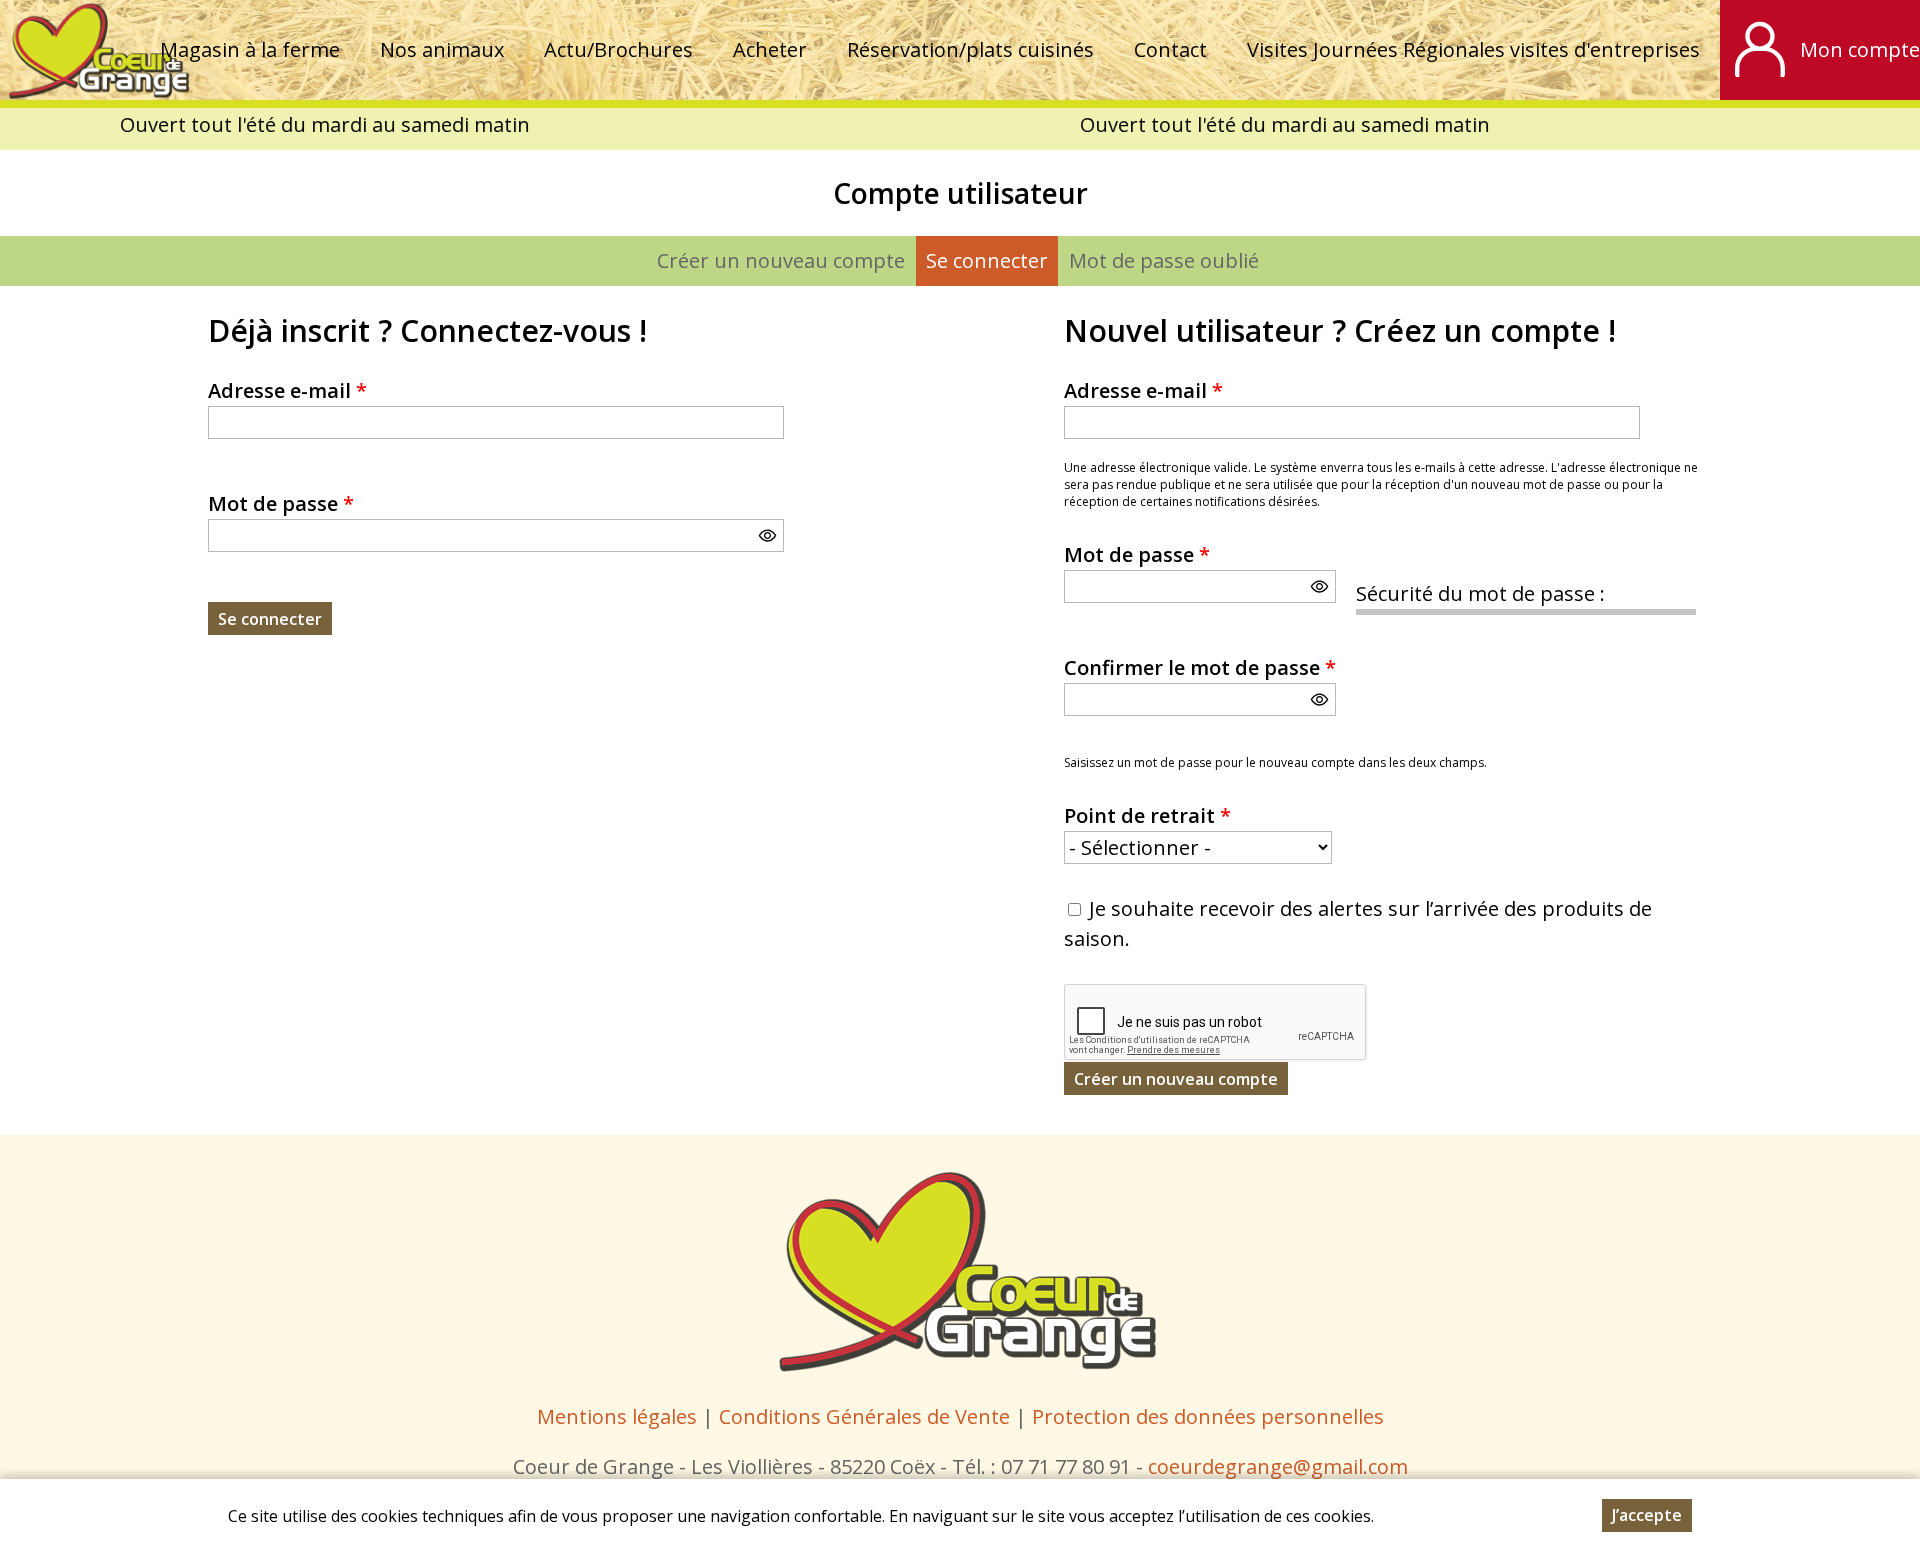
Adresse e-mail (287, 390)
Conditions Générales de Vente (867, 1416)
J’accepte (1647, 1515)
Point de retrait (1147, 815)
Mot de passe (281, 503)
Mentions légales (617, 1416)
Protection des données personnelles (1208, 1416)
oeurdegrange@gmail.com (1282, 1466)
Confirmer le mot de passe (1200, 667)
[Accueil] (95, 50)
